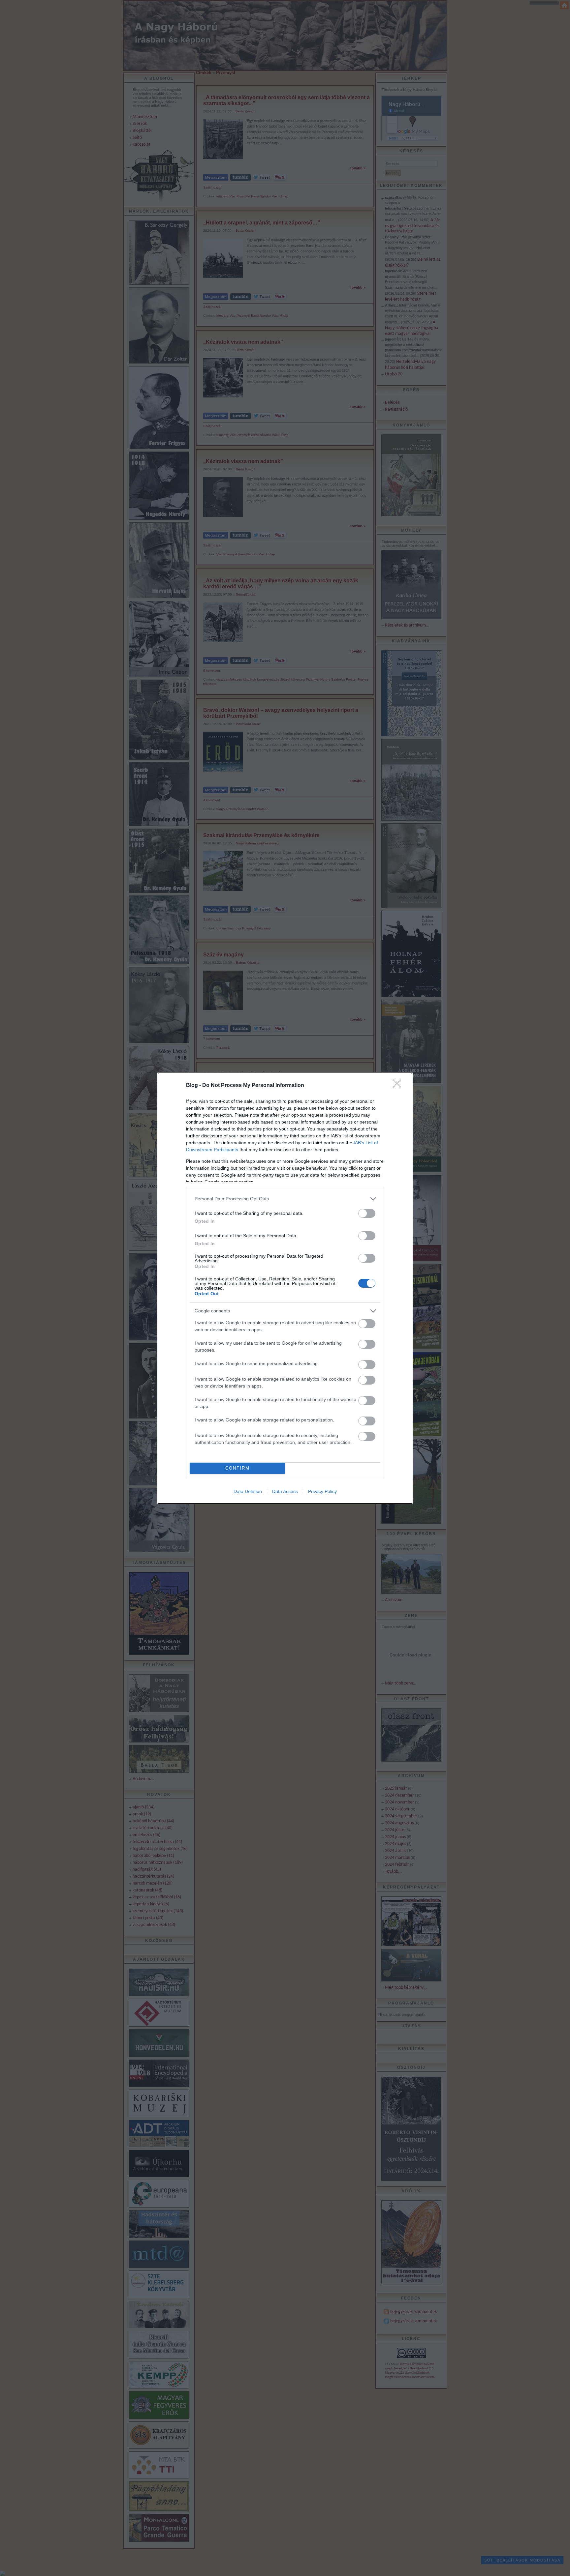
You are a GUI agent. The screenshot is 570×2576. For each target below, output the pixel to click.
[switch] (367, 1213)
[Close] (399, 1086)
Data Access (285, 1491)
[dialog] (285, 1288)
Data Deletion (248, 1491)
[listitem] (285, 1199)
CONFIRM (237, 1468)
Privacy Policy (322, 1491)
